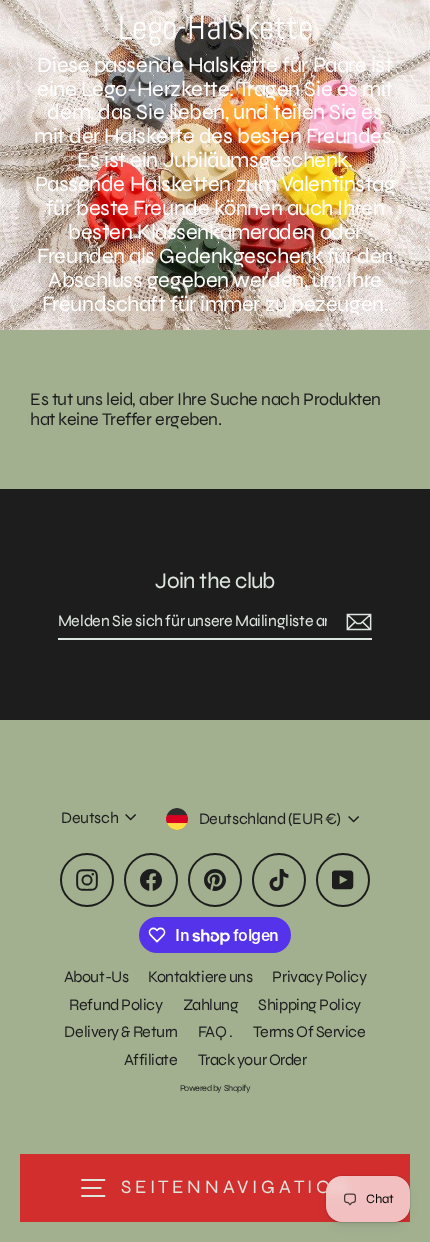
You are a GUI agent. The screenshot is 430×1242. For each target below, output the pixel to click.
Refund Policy (115, 1004)
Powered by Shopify (215, 1088)
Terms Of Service (309, 1031)
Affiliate (151, 1059)
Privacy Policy (319, 976)
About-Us (96, 976)
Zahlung (211, 1004)
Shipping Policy (309, 1004)
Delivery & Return (120, 1031)
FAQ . (215, 1031)
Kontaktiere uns (200, 976)
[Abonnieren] (356, 622)
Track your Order (252, 1059)
